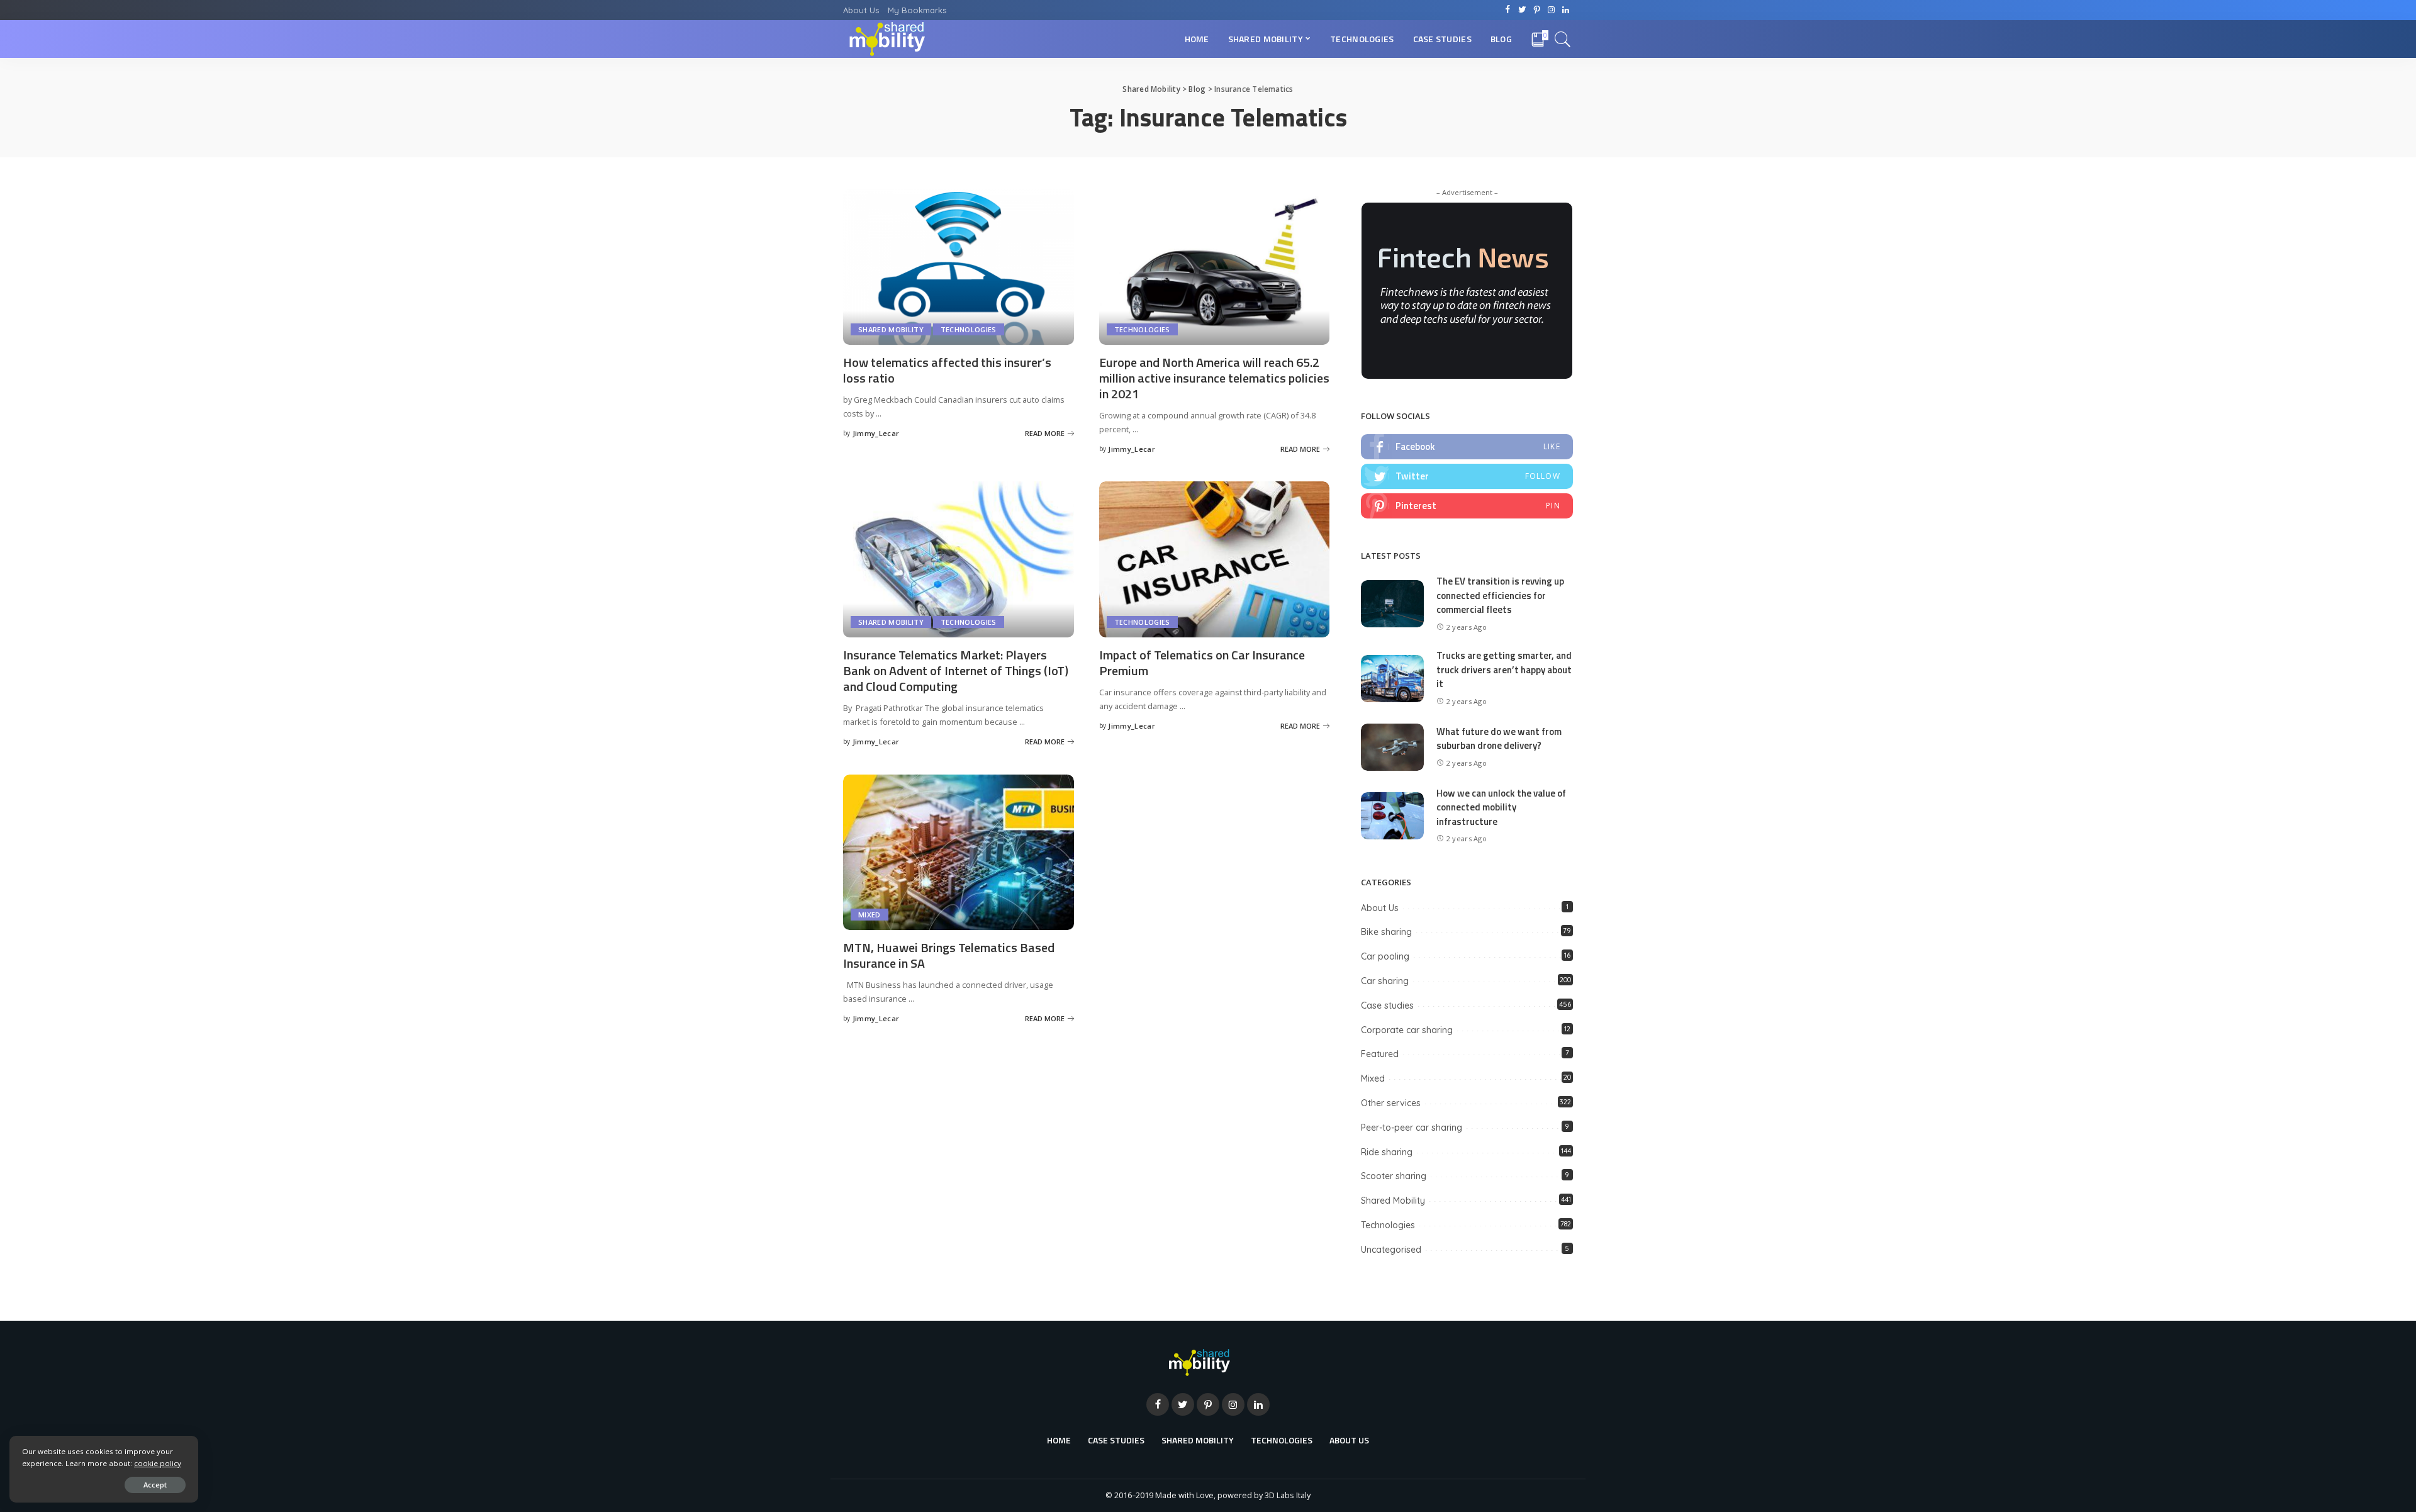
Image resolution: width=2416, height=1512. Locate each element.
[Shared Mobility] (887, 39)
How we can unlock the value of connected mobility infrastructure (1501, 807)
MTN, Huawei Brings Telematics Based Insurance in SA (949, 955)
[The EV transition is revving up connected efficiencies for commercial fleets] (1392, 603)
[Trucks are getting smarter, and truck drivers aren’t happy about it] (1392, 677)
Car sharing (1385, 981)
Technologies (969, 329)
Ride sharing (1387, 1152)
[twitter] (1467, 476)
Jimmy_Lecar (876, 433)
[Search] (1563, 39)
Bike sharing (1386, 932)
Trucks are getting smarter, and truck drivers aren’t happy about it (1504, 669)
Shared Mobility (891, 329)
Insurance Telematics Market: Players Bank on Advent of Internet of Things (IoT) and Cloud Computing (956, 670)
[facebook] (1467, 447)
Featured (1380, 1054)
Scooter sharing (1394, 1176)
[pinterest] (1467, 506)
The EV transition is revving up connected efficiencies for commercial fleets (1500, 595)
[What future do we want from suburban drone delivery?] (1392, 746)
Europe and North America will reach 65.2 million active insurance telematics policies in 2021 (1214, 378)
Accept (155, 1485)
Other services (1391, 1103)
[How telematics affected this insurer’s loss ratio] (959, 266)
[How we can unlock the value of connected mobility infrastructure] (1392, 814)
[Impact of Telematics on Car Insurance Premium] (1215, 558)
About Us (1380, 908)
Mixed (870, 915)
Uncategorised (1391, 1250)
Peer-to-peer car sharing (1412, 1128)
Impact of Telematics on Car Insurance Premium (1202, 663)
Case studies (1387, 1005)
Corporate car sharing (1407, 1030)
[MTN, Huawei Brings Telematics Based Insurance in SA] (959, 851)
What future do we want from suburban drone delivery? (1499, 739)
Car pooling (1385, 956)
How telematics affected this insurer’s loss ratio (947, 370)
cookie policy (158, 1463)
